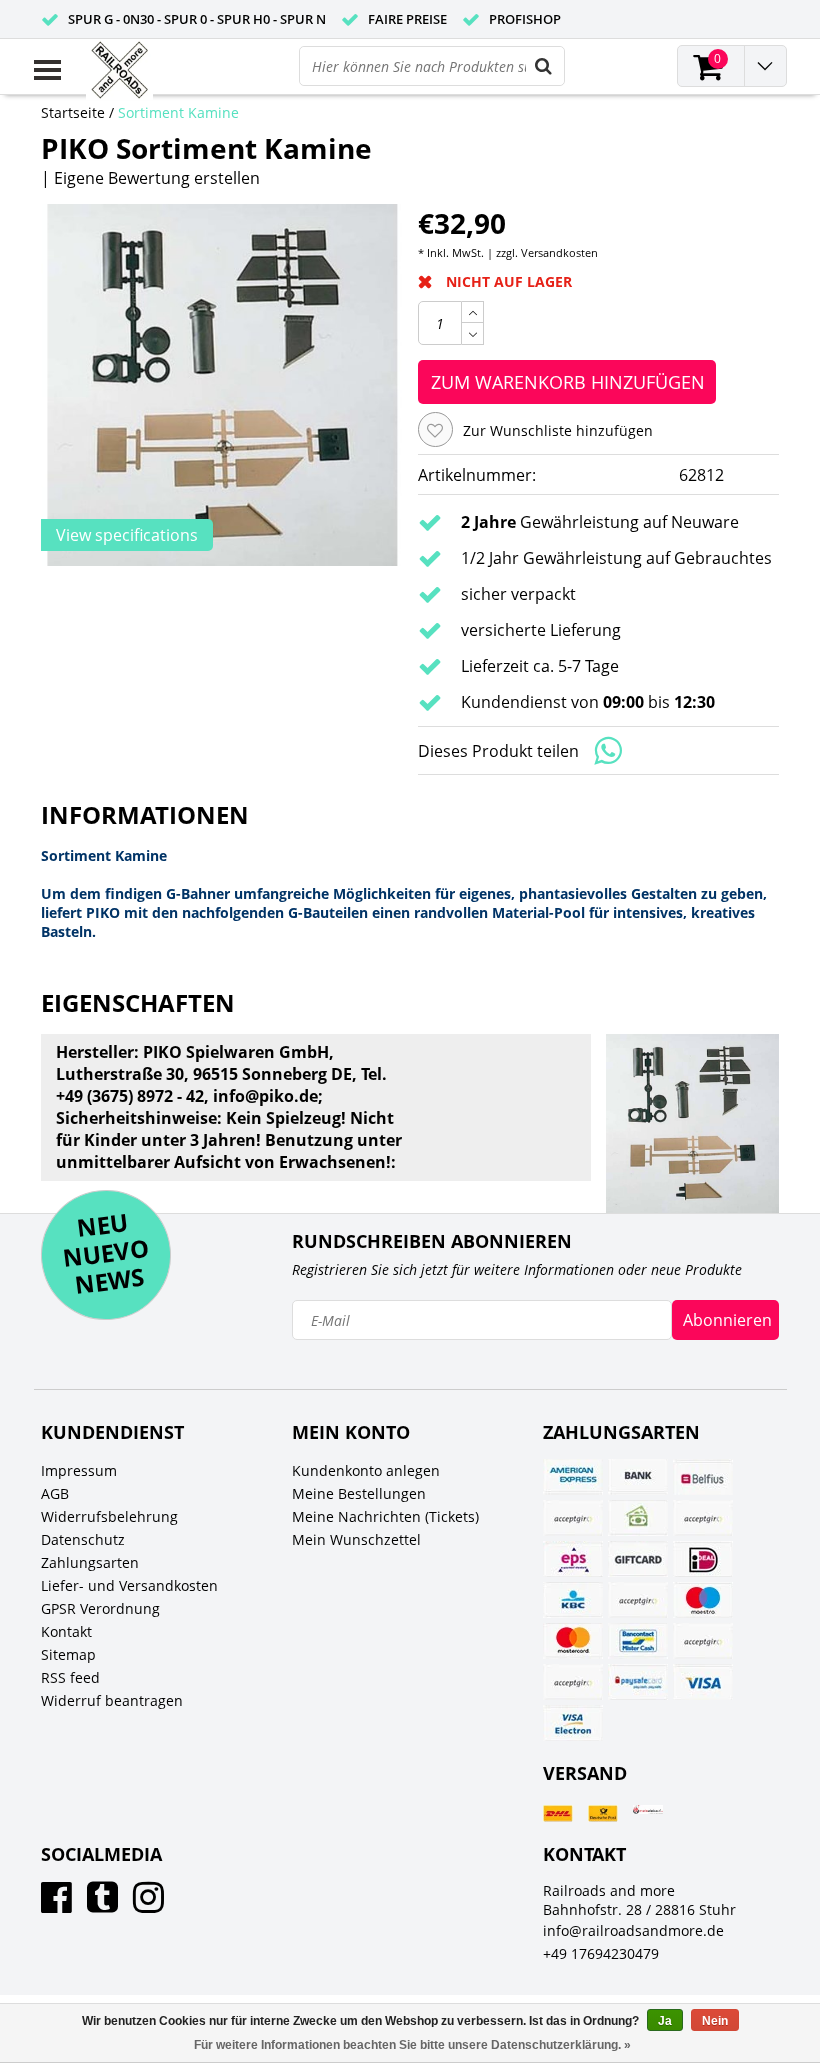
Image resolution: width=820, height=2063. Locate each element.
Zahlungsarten (90, 1562)
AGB (55, 1493)
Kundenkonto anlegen (366, 1470)
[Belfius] (703, 1477)
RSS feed (70, 1677)
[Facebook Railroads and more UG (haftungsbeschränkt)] (56, 1904)
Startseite (73, 112)
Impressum (79, 1470)
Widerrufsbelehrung (109, 1516)
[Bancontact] (638, 1641)
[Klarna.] (638, 1600)
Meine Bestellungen (359, 1493)
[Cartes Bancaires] (573, 1518)
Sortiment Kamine (178, 112)
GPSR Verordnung (100, 1608)
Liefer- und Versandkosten (129, 1585)
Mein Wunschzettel (356, 1539)
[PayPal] (703, 1641)
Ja (665, 2021)
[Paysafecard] (638, 1682)
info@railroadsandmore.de (633, 1930)
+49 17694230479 (601, 1953)
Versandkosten (559, 252)
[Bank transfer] (638, 1477)
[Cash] (638, 1518)
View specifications (127, 535)
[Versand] (558, 1813)
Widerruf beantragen (112, 1700)
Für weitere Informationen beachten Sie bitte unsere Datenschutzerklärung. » (412, 2045)
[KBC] (573, 1600)
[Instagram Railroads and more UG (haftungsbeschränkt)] (148, 1904)
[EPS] (573, 1559)
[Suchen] (544, 66)
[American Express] (573, 1477)
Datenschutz (83, 1539)
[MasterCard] (573, 1641)
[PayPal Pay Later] (573, 1682)
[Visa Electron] (573, 1723)
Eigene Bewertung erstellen (157, 178)
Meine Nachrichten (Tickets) (385, 1516)
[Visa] (703, 1682)
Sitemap (68, 1654)
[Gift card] (638, 1559)
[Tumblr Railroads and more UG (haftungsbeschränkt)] (102, 1904)
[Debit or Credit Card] (703, 1518)
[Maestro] (703, 1600)
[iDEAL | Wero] (703, 1559)
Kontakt (66, 1631)
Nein (715, 2021)
